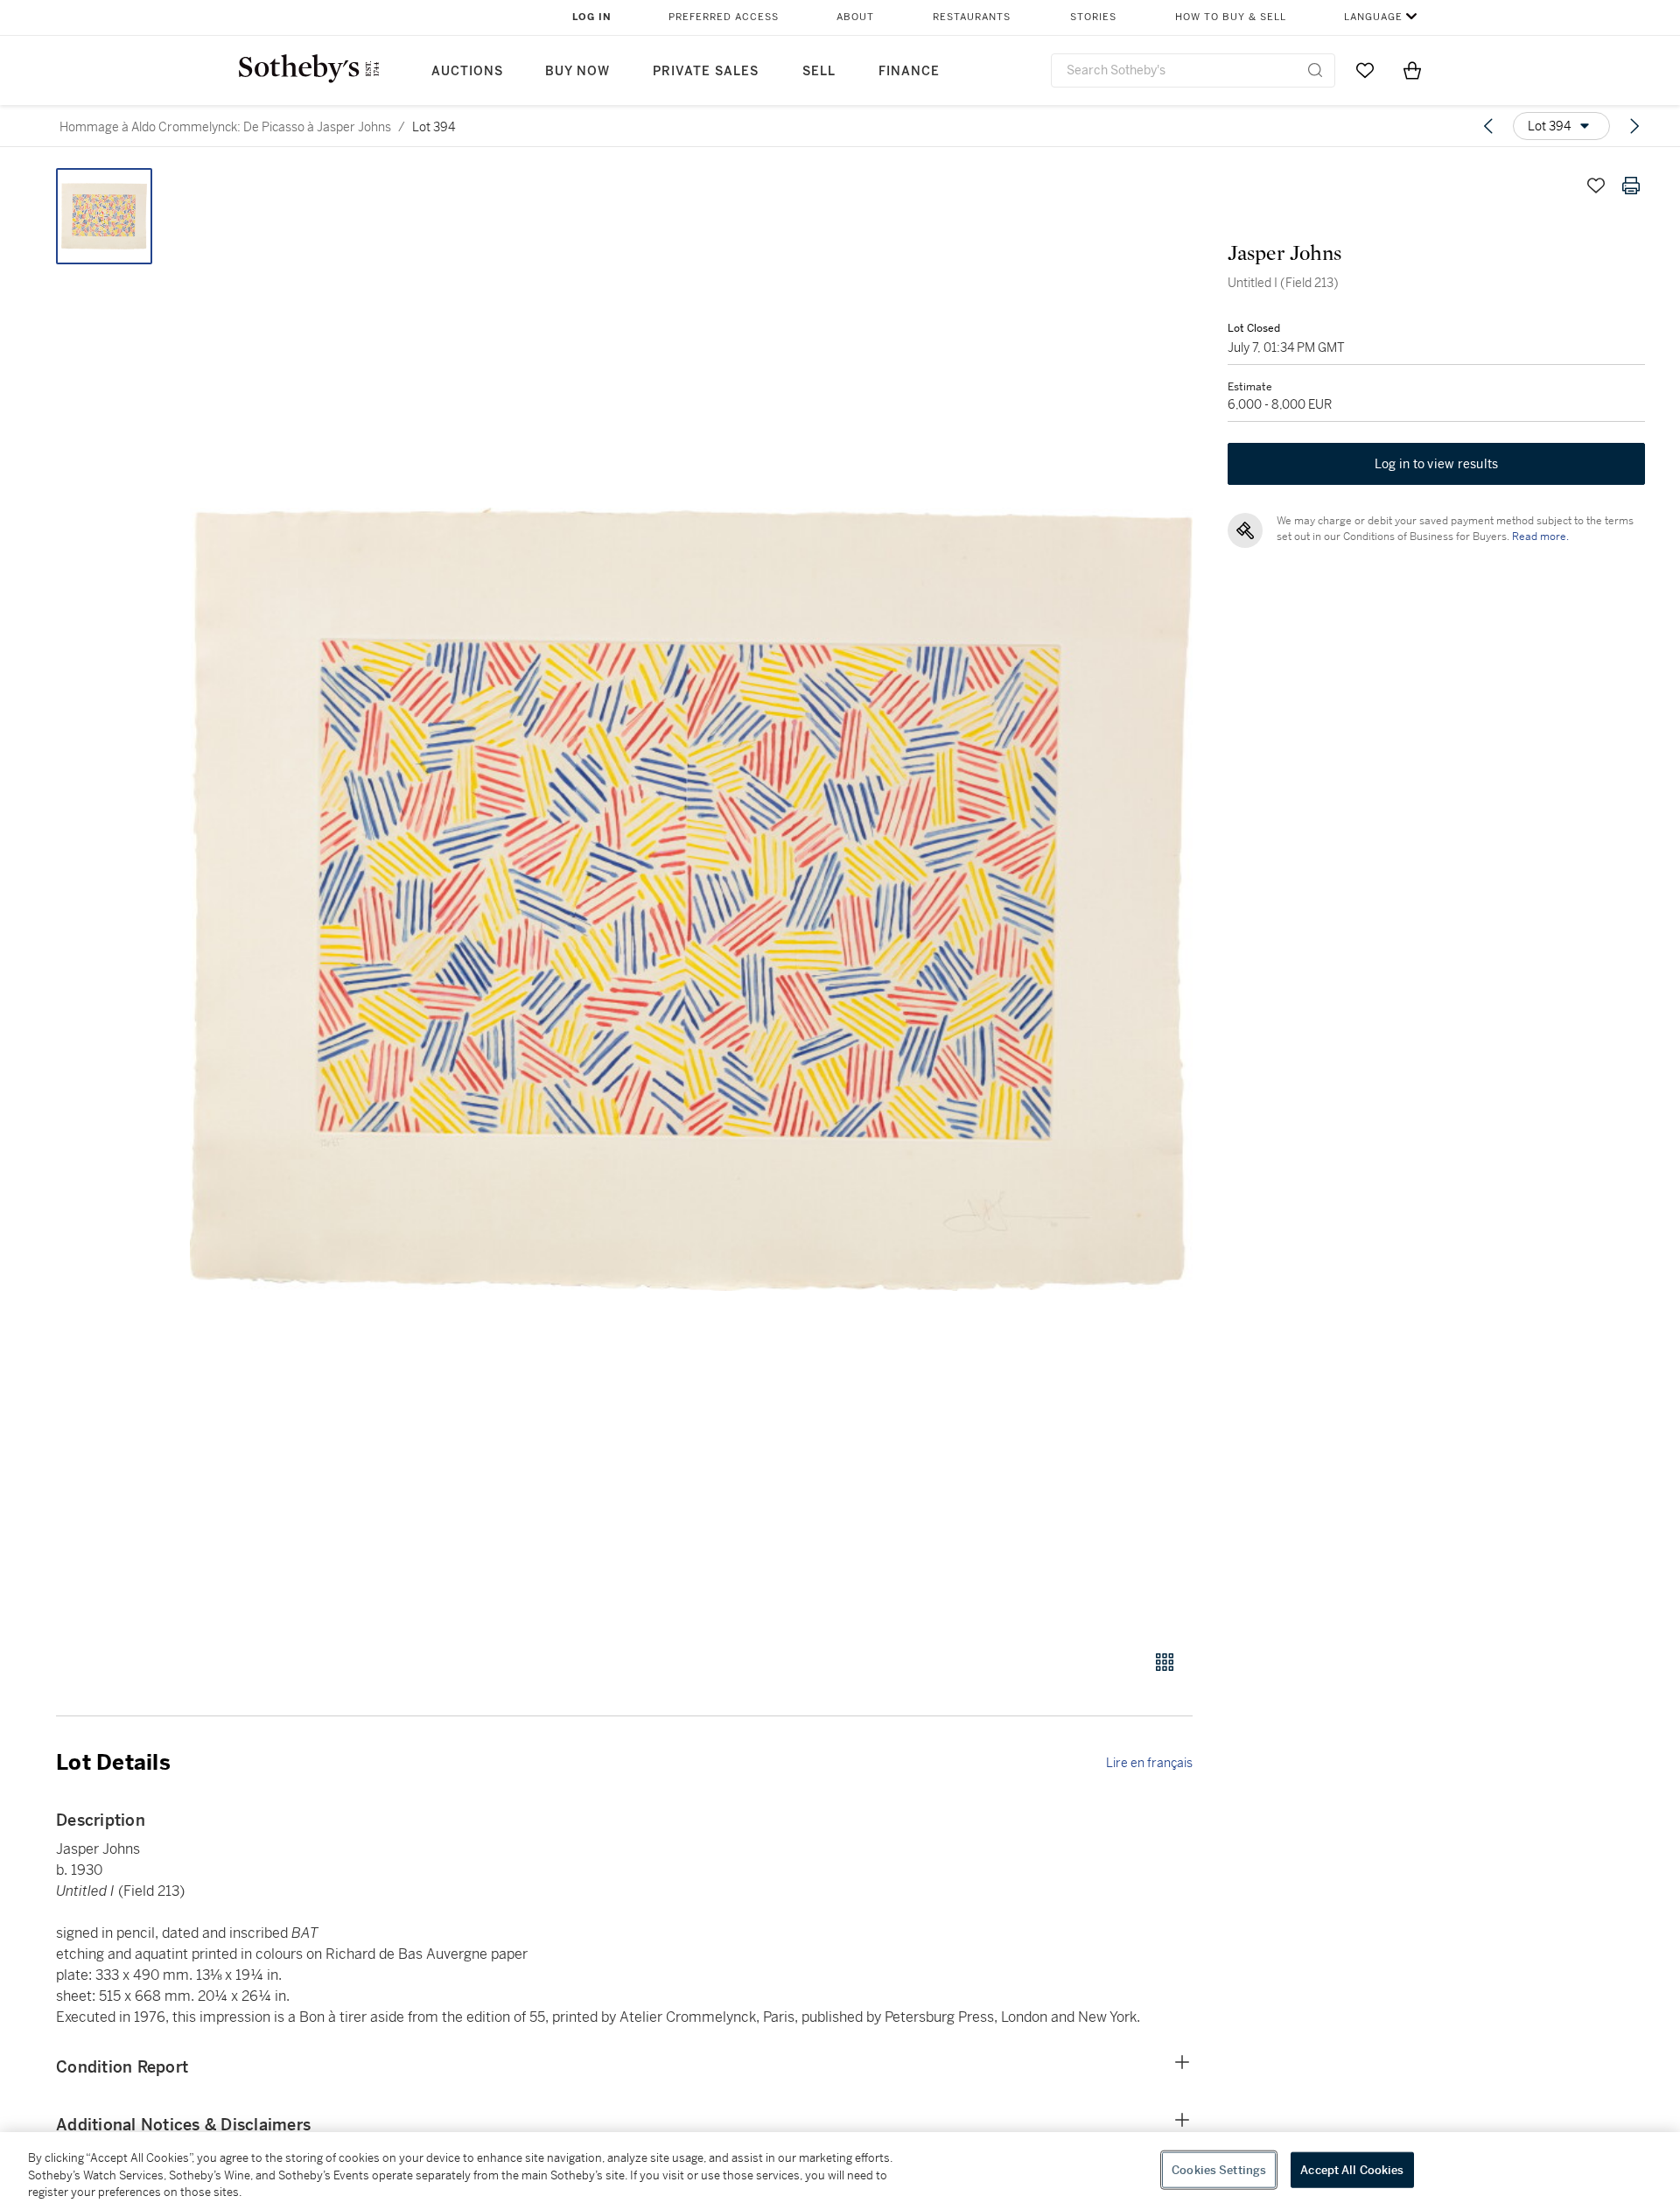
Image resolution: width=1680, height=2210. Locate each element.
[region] (840, 2171)
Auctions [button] (467, 71)
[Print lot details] (1631, 186)
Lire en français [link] (1149, 1763)
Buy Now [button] (577, 71)
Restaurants (972, 17)
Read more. (1540, 537)
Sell (819, 71)
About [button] (855, 17)
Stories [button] (1093, 17)
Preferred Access (724, 17)
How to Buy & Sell (1231, 17)
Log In (592, 17)
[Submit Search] (1315, 70)
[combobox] (1193, 70)
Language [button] (1373, 17)
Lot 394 (434, 127)
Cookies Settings (1219, 2169)
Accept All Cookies (1352, 2169)
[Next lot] (1634, 126)
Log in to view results (1437, 464)
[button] (691, 899)
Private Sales (706, 71)
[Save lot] (1596, 186)
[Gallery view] (1165, 1662)
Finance (909, 71)
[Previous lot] (1488, 126)
